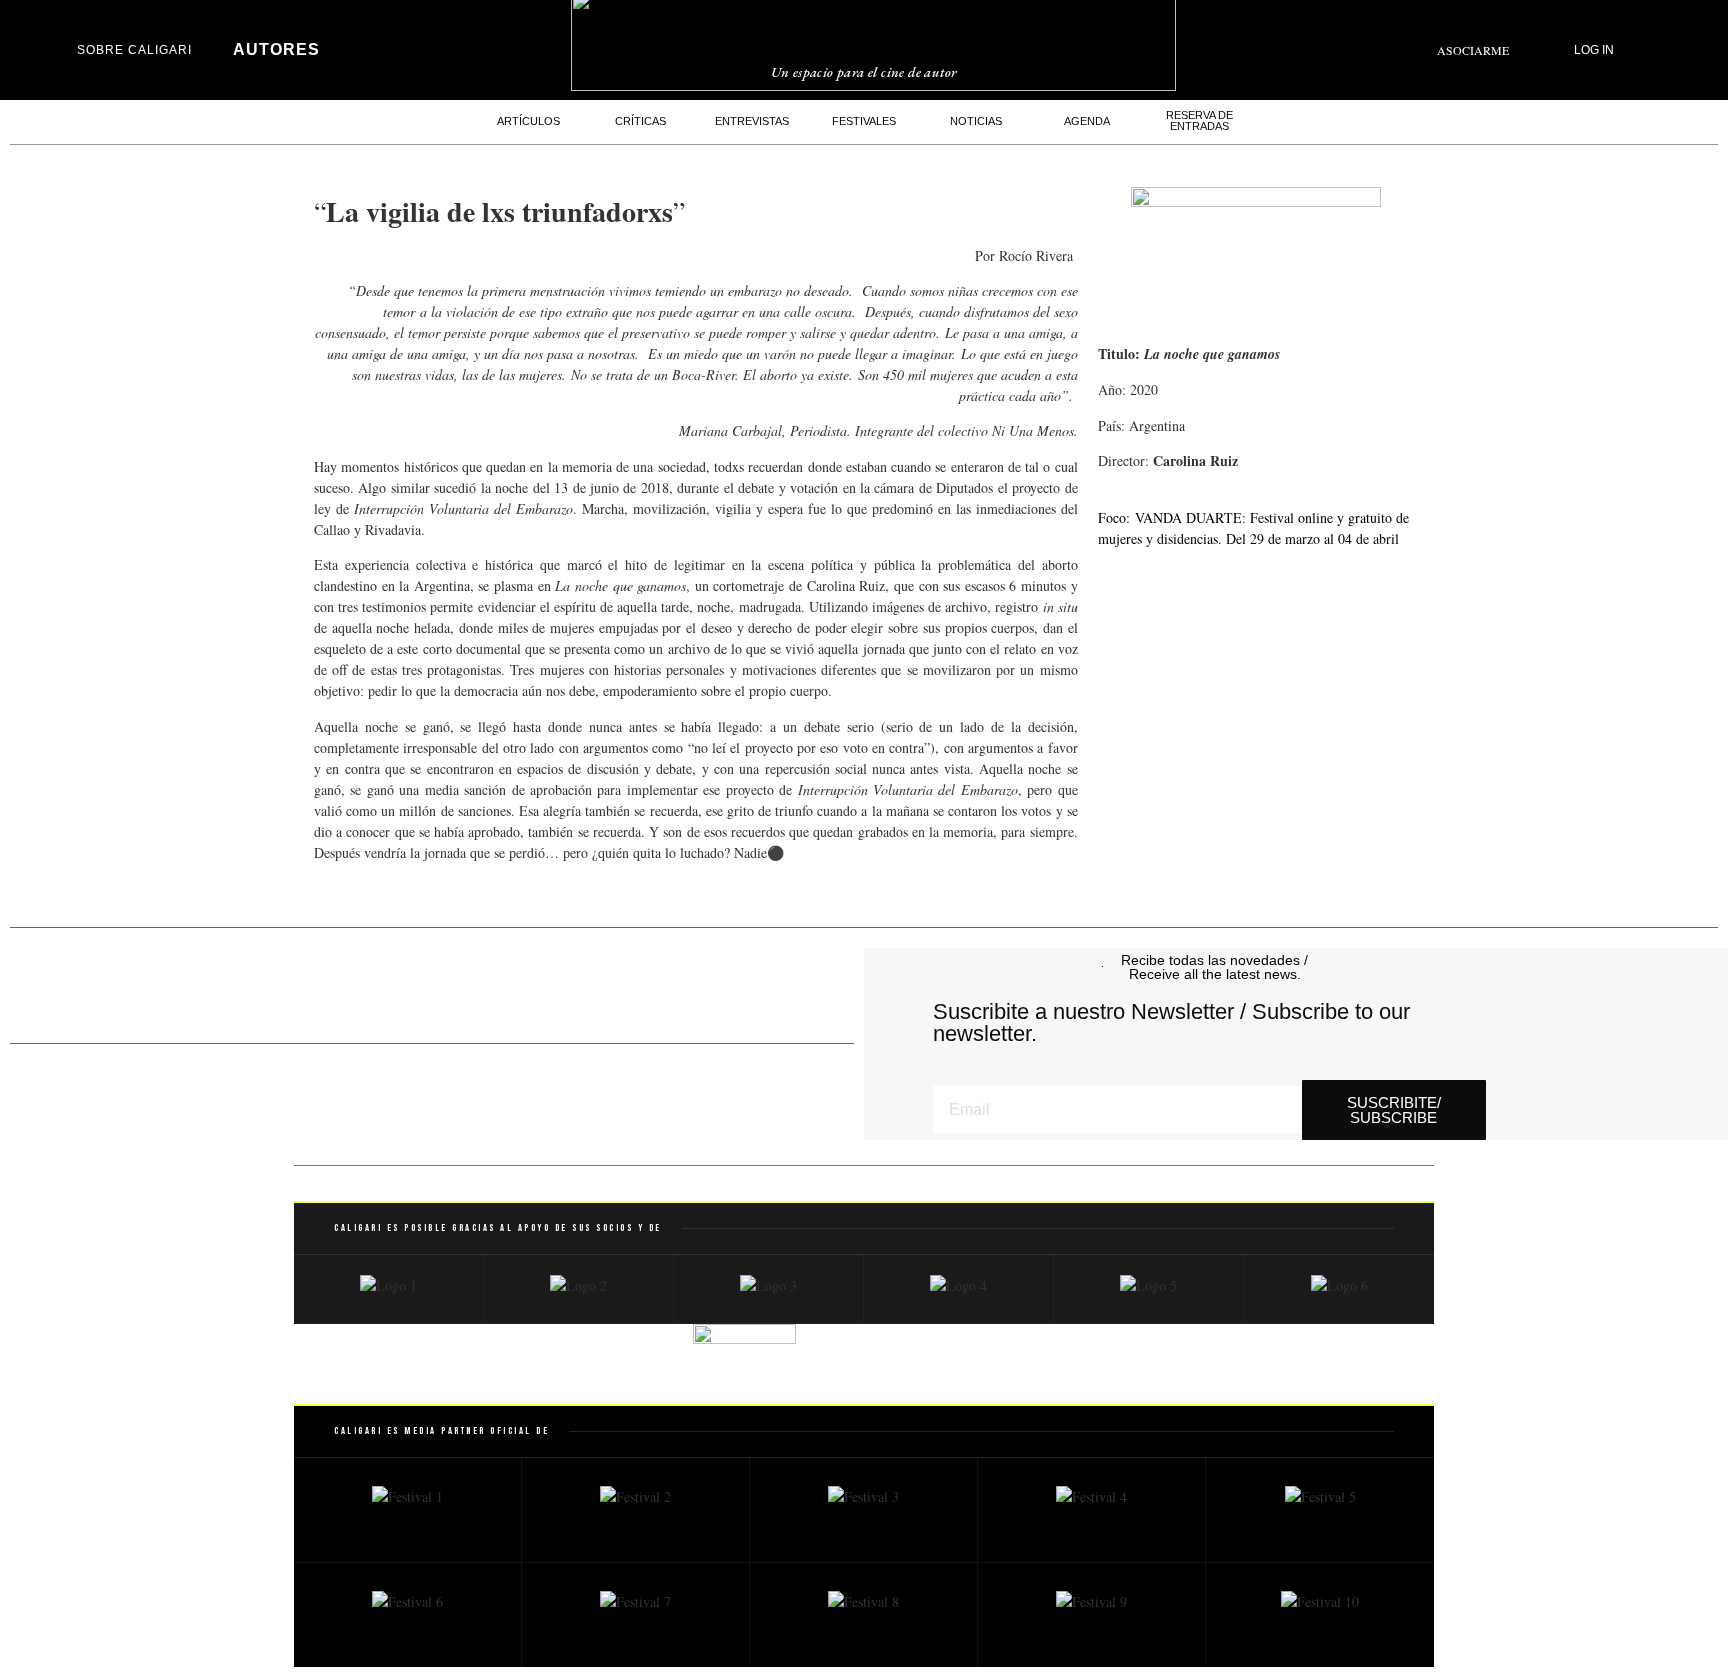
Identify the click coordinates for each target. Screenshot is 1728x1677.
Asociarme (1473, 50)
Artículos (528, 121)
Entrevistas (752, 121)
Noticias (976, 121)
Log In (1594, 50)
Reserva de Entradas (1199, 120)
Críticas (640, 121)
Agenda (1087, 121)
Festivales (864, 121)
